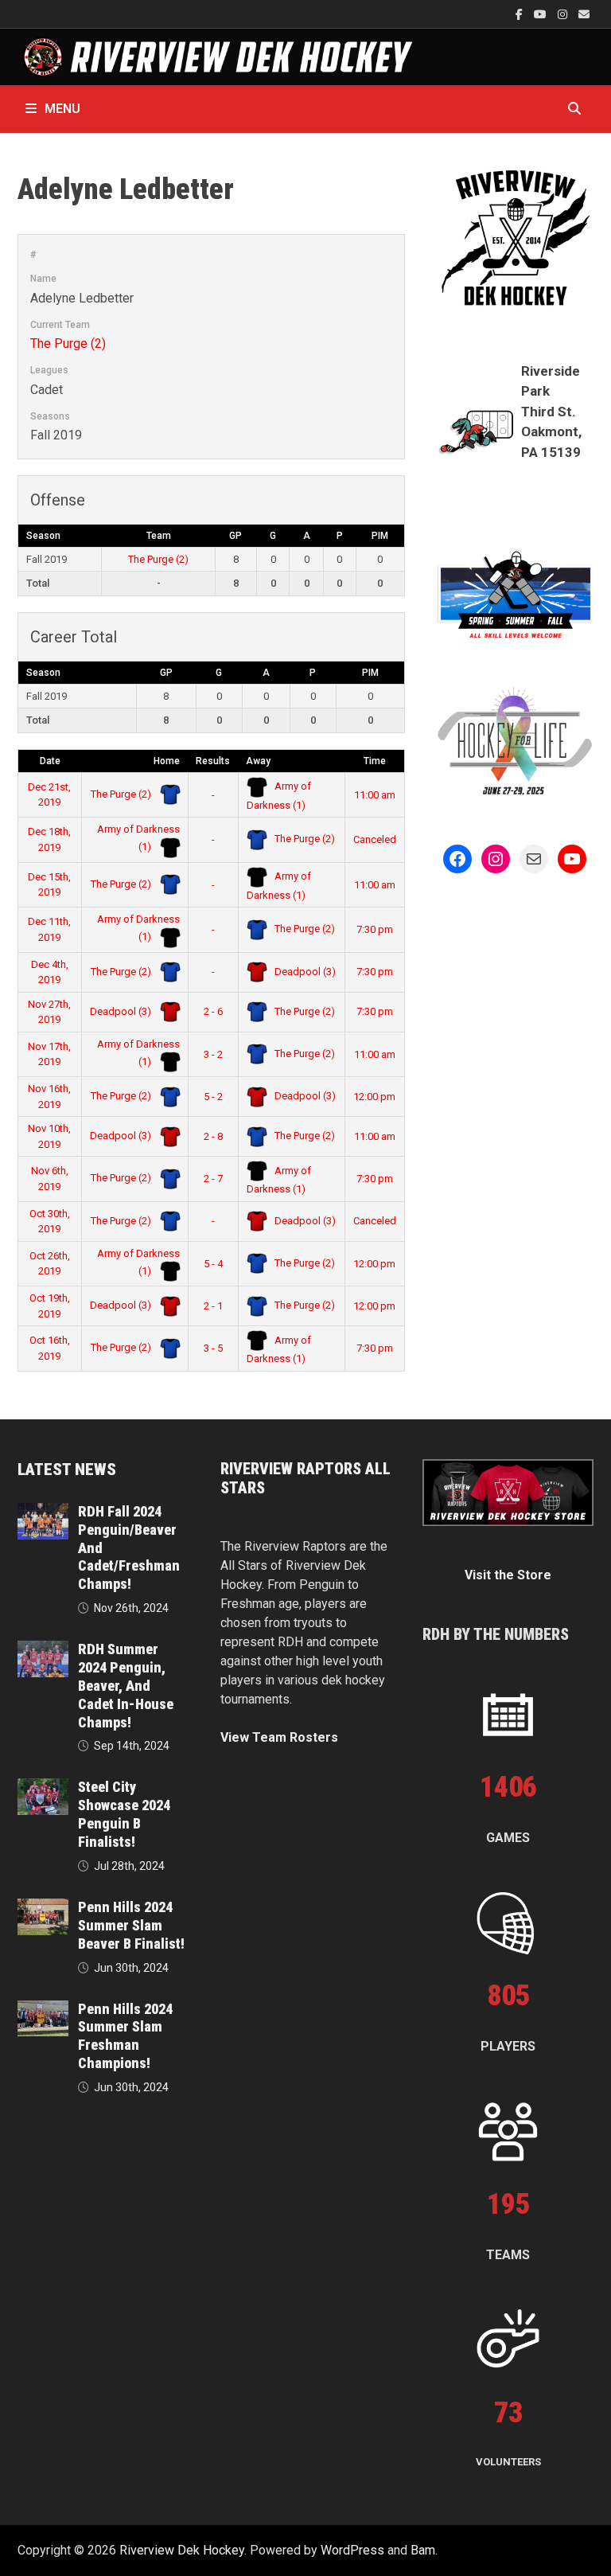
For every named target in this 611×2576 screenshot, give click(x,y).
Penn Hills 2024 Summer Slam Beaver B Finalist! (131, 1925)
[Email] (584, 14)
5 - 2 (213, 1097)
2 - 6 (213, 1011)
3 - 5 (213, 1348)
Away (258, 761)
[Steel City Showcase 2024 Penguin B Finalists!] (43, 1788)
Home (167, 761)
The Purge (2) (68, 343)
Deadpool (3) (304, 972)
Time (375, 761)
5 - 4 (213, 1264)
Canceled (375, 839)
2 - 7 (213, 1179)
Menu (62, 109)
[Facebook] (521, 14)
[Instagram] (564, 14)
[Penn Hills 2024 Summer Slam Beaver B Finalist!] (43, 1908)
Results (213, 761)
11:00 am (375, 795)
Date (50, 761)
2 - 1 (213, 1306)
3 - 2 (213, 1054)
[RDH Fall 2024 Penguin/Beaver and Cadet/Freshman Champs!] (43, 1512)
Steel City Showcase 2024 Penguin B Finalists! (124, 1814)
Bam (423, 2550)
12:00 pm (374, 1097)
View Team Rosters (279, 1737)
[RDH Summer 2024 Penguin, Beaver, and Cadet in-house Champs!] (43, 1650)
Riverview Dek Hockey (182, 2550)
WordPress (352, 2550)
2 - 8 (213, 1136)
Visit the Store (508, 1575)
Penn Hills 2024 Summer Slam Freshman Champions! (125, 2036)
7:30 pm (375, 929)
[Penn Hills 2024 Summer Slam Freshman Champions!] (43, 2010)
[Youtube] (542, 14)
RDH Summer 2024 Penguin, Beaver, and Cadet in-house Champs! (126, 1685)
